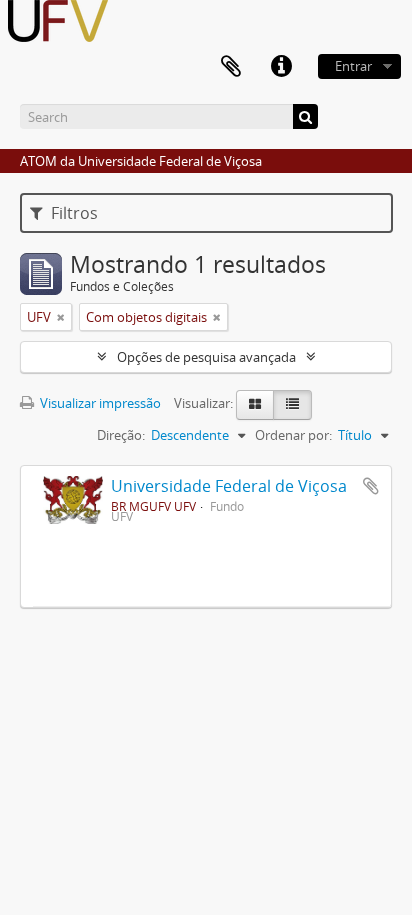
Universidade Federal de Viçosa (229, 486)
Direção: (121, 435)
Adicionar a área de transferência (371, 486)
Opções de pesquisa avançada (206, 357)
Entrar (353, 66)
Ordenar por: (293, 435)
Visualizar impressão (99, 403)
